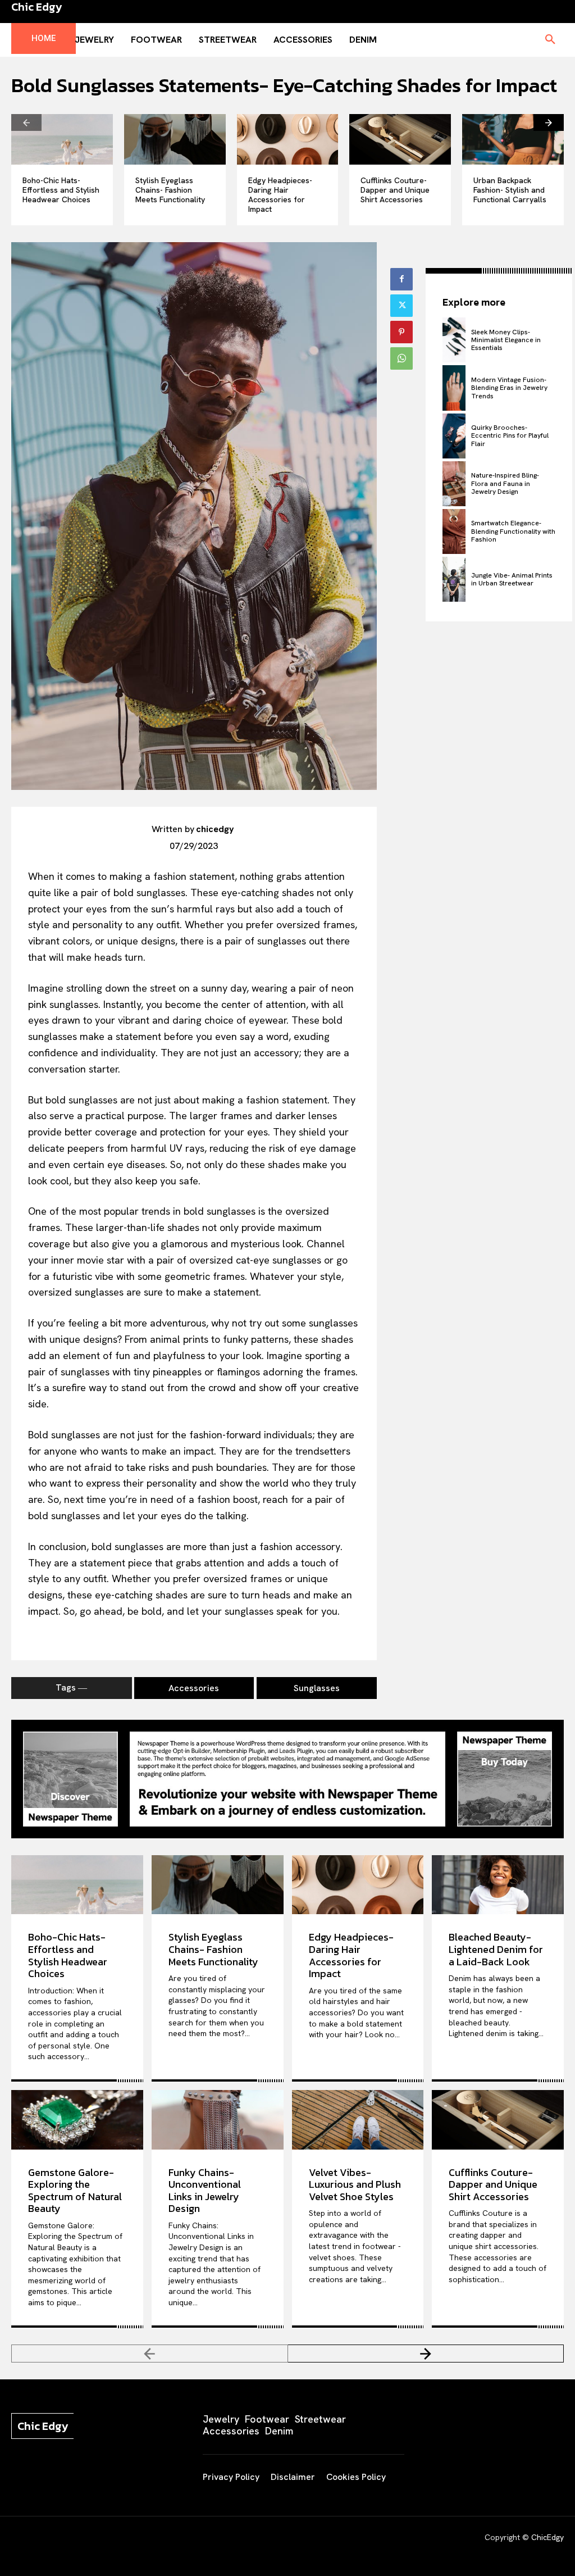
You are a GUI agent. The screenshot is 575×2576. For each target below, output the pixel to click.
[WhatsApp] (401, 358)
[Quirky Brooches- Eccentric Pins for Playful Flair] (454, 436)
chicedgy (215, 829)
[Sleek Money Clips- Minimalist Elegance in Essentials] (454, 340)
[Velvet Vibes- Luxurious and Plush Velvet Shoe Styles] (358, 2120)
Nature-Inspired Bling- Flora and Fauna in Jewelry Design (505, 483)
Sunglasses (317, 1688)
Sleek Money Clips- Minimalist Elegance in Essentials (506, 340)
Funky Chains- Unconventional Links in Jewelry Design (205, 2191)
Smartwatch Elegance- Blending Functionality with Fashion (513, 531)
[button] (550, 40)
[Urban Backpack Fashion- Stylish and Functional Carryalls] (513, 139)
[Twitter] (401, 306)
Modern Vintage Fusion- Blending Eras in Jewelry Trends (509, 388)
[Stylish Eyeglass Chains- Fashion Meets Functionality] (175, 139)
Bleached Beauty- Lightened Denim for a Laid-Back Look (496, 1949)
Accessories (194, 1688)
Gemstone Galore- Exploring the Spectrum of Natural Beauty (75, 2191)
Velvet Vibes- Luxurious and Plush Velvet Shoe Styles (355, 2184)
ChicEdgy (547, 2537)
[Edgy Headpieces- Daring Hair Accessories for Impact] (288, 139)
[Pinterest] (401, 332)
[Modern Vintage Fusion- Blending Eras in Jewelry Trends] (454, 388)
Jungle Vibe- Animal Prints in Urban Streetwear (512, 579)
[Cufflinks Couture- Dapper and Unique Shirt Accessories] (400, 139)
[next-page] (549, 122)
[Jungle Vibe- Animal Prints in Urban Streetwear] (454, 579)
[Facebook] (401, 279)
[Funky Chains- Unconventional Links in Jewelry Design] (218, 2120)
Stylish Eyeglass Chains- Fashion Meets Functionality (170, 190)
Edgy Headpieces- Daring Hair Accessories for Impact (280, 194)
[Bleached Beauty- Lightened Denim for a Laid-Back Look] (498, 1885)
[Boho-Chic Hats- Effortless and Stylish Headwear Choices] (62, 139)
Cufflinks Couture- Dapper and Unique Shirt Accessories (395, 190)
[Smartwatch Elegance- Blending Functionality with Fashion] (454, 531)
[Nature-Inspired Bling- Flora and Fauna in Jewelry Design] (454, 484)
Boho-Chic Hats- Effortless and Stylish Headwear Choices (61, 190)
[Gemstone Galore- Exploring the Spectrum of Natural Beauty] (77, 2120)
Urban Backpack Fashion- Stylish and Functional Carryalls (510, 190)
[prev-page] (26, 122)
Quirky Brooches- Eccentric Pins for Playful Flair (510, 436)
